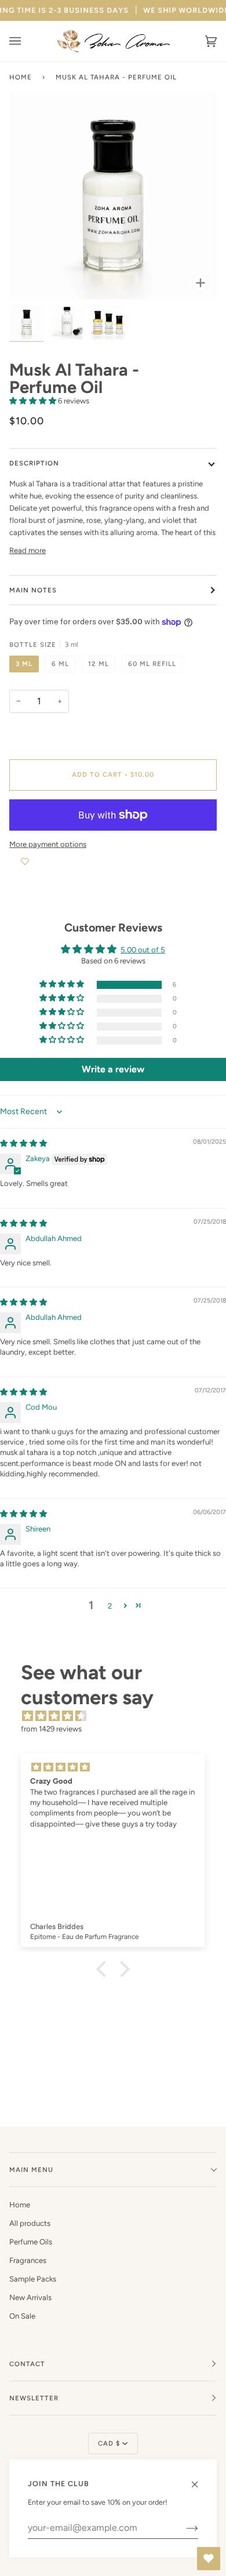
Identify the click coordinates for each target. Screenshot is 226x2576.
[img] (23, 1143)
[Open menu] (27, 41)
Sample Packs (33, 2279)
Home (21, 77)
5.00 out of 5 (143, 950)
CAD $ (109, 2443)
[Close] (200, 2479)
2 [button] (110, 1606)
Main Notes (33, 590)
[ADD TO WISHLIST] (25, 862)
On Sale (22, 2316)
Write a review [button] (113, 1069)
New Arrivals (30, 2297)
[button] (34, 401)
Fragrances (28, 2260)
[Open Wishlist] (209, 2559)
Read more (28, 550)
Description (34, 463)
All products (30, 2223)
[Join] (183, 2528)
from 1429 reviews (51, 1729)
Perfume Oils (31, 2242)
